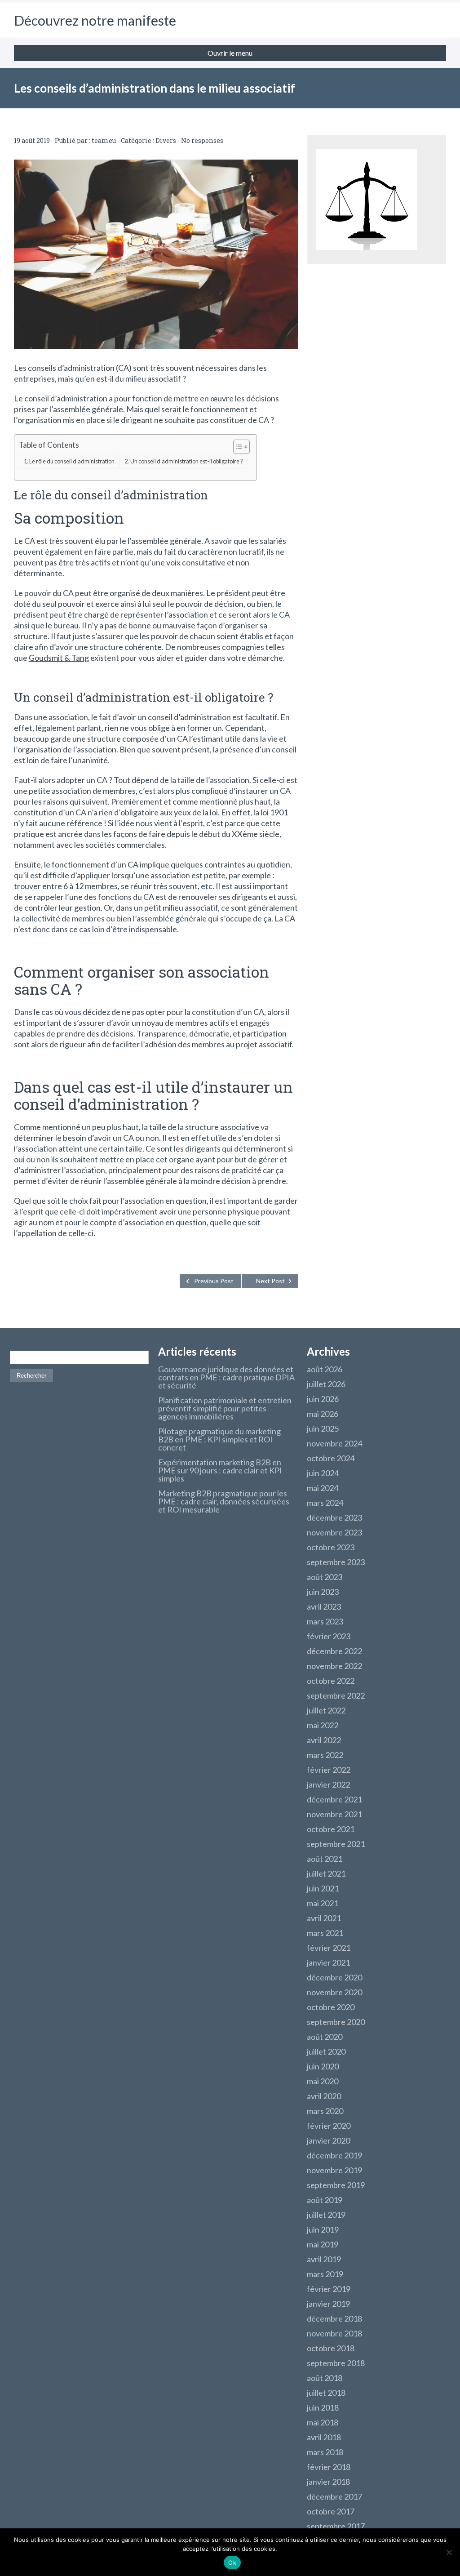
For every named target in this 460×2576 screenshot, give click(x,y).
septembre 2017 (336, 2526)
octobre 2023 (331, 1547)
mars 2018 (325, 2452)
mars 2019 (325, 2274)
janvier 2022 (328, 1784)
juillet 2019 (326, 2215)
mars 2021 (325, 1933)
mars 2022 (325, 1755)
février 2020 (329, 2126)
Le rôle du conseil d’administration (72, 461)
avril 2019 (324, 2259)
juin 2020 (323, 2066)
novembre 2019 (334, 2170)
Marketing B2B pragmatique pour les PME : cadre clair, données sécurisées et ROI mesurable (224, 1501)
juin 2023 (323, 1592)
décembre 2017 (334, 2496)
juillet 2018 (326, 2393)
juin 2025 (323, 1428)
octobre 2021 (331, 1829)
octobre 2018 (331, 2348)
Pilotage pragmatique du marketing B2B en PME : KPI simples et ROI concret (219, 1439)
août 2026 (325, 1369)
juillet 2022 (326, 1710)
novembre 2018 (334, 2333)
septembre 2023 (336, 1562)
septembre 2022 (336, 1695)
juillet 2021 (326, 1873)
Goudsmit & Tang (59, 658)
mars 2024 (325, 1503)
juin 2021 (323, 1888)
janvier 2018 (328, 2482)
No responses (202, 140)
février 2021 (329, 1948)
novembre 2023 (334, 1532)
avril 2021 (324, 1918)
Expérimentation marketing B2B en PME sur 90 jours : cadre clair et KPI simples (220, 1470)
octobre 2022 (331, 1681)
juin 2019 (323, 2229)
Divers (166, 140)
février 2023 (329, 1636)
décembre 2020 (334, 1977)
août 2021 (325, 1859)
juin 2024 (323, 1473)
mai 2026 (323, 1414)
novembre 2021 (334, 1814)
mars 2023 (325, 1621)
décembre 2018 (334, 2318)
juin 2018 (323, 2407)
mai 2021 (323, 1903)
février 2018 (329, 2467)
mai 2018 (323, 2422)
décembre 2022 (334, 1651)
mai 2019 (323, 2244)
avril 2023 (324, 1606)
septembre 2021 (336, 1844)
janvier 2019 (328, 2304)
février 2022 (329, 1770)
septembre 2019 (336, 2185)
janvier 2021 (328, 1962)
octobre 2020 (331, 2007)
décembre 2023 (334, 1517)
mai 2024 (323, 1488)
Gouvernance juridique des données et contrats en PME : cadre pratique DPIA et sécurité (226, 1377)
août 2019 (325, 2200)
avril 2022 (324, 1740)
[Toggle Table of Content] (237, 447)
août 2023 (325, 1577)
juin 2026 (323, 1399)
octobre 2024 (331, 1458)
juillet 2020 (326, 2051)
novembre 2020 (334, 1992)
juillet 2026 (326, 1384)
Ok (232, 2563)
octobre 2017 (331, 2511)
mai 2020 (323, 2081)
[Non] (449, 2552)
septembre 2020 (336, 2022)
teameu (104, 140)
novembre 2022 (334, 1666)
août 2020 (325, 2037)
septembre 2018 (336, 2363)
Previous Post (214, 1281)
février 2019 (329, 2289)
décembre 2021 (334, 1799)
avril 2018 (324, 2437)
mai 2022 (323, 1725)
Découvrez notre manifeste (95, 20)
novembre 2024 (334, 1443)
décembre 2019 (334, 2155)
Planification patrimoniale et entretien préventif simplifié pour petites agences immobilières (225, 1408)
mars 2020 (325, 2111)
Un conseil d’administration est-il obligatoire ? (186, 461)
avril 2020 (324, 2096)
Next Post (270, 1281)
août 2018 (325, 2378)
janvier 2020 (328, 2140)
